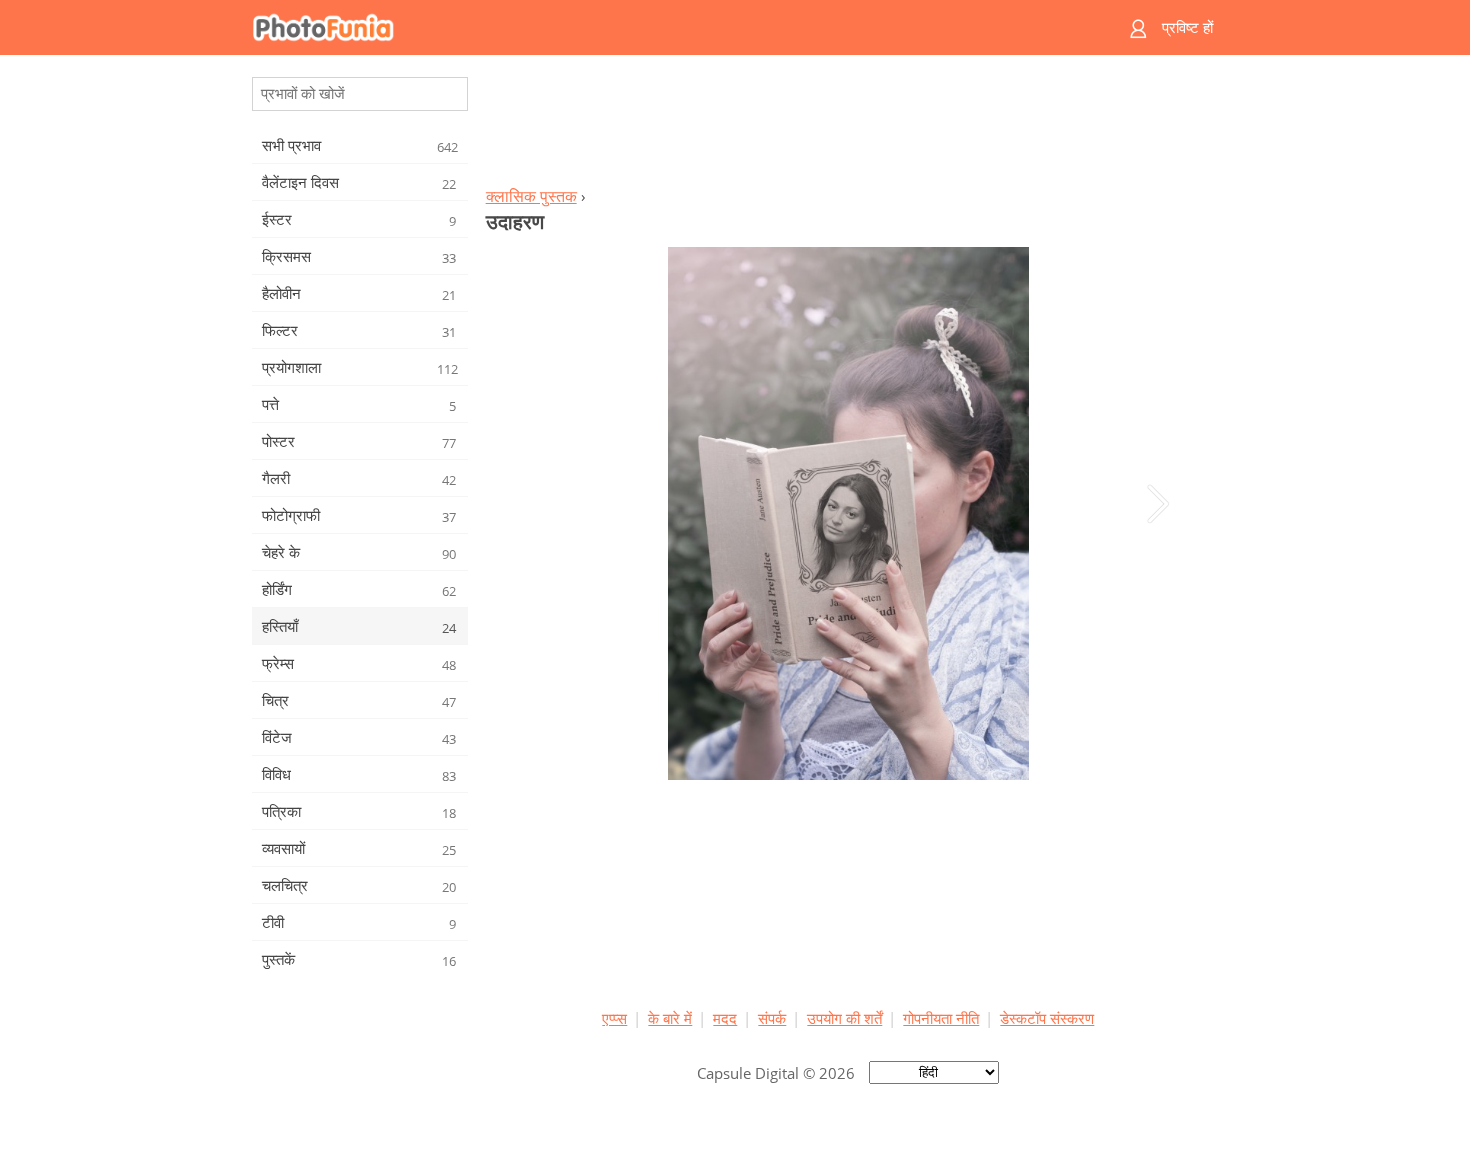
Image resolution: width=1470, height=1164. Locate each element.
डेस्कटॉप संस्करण (1047, 1018)
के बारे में (670, 1018)
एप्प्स (614, 1018)
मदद (725, 1018)
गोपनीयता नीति (941, 1018)
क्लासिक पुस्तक (531, 196)
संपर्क (772, 1018)
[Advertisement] (848, 126)
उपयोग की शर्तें (844, 1018)
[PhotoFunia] (658, 27)
